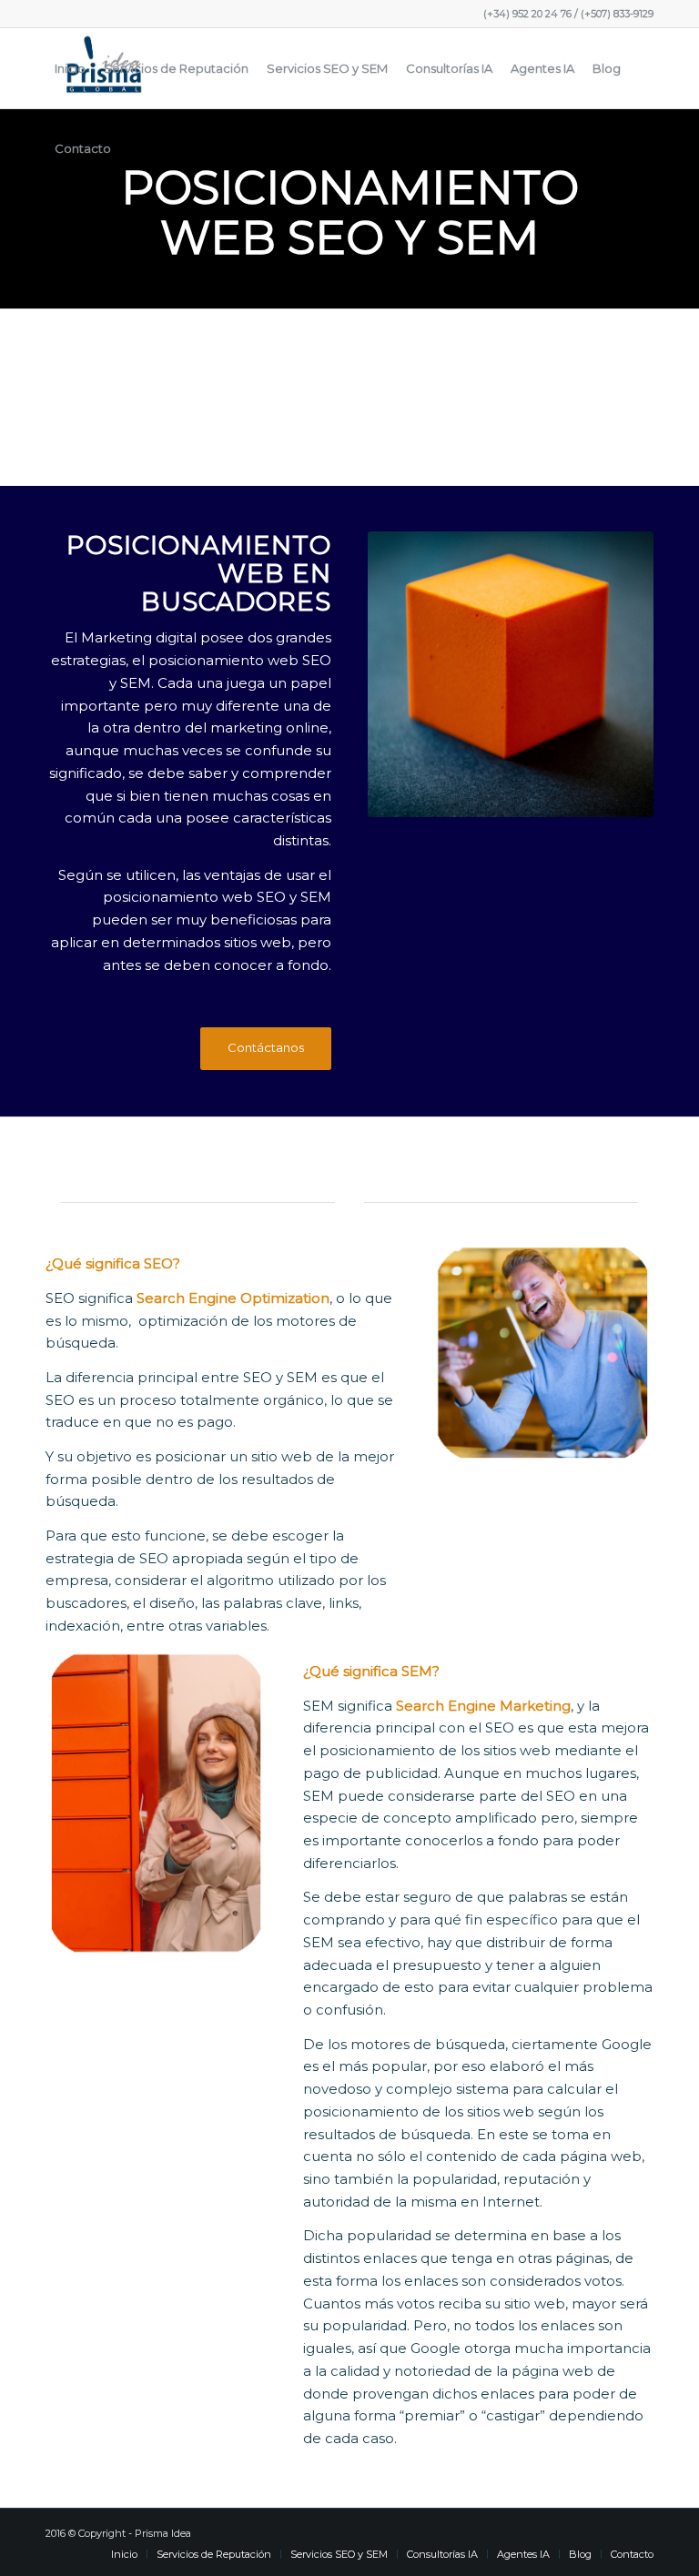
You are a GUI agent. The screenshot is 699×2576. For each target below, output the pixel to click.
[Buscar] (135, 148)
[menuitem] (70, 68)
